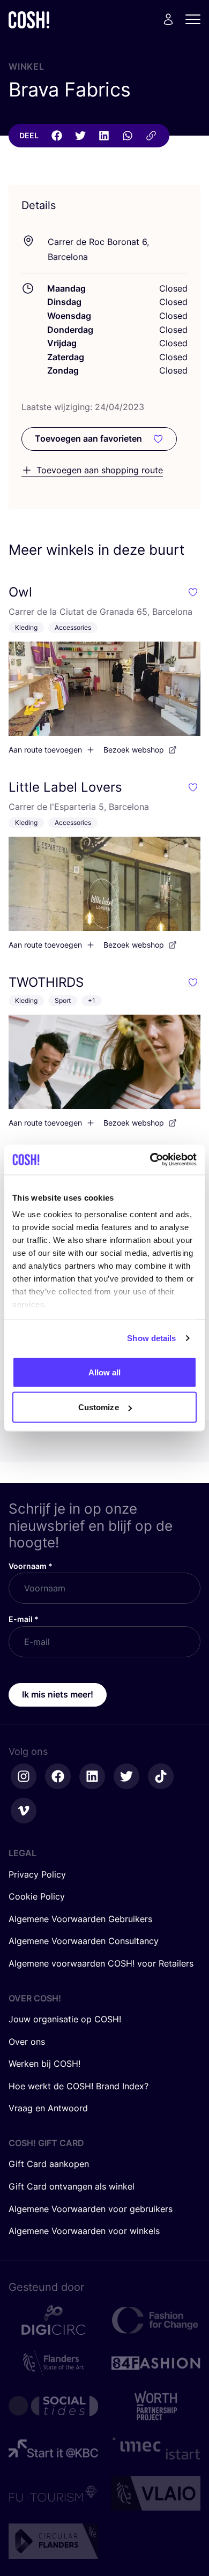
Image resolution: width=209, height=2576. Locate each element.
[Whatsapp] (128, 136)
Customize (99, 1407)
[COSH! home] (29, 20)
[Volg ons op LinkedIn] (92, 1776)
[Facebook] (57, 136)
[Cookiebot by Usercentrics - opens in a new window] (150, 1160)
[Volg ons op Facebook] (58, 1776)
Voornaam (31, 1566)
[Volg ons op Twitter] (126, 1776)
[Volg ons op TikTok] (161, 1776)
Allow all (105, 1372)
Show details (151, 1338)
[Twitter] (80, 136)
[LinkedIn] (104, 136)
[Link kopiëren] (151, 136)
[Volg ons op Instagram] (24, 1776)
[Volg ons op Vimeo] (24, 1811)
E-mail (24, 1619)
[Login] (168, 19)
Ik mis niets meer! (58, 1694)
